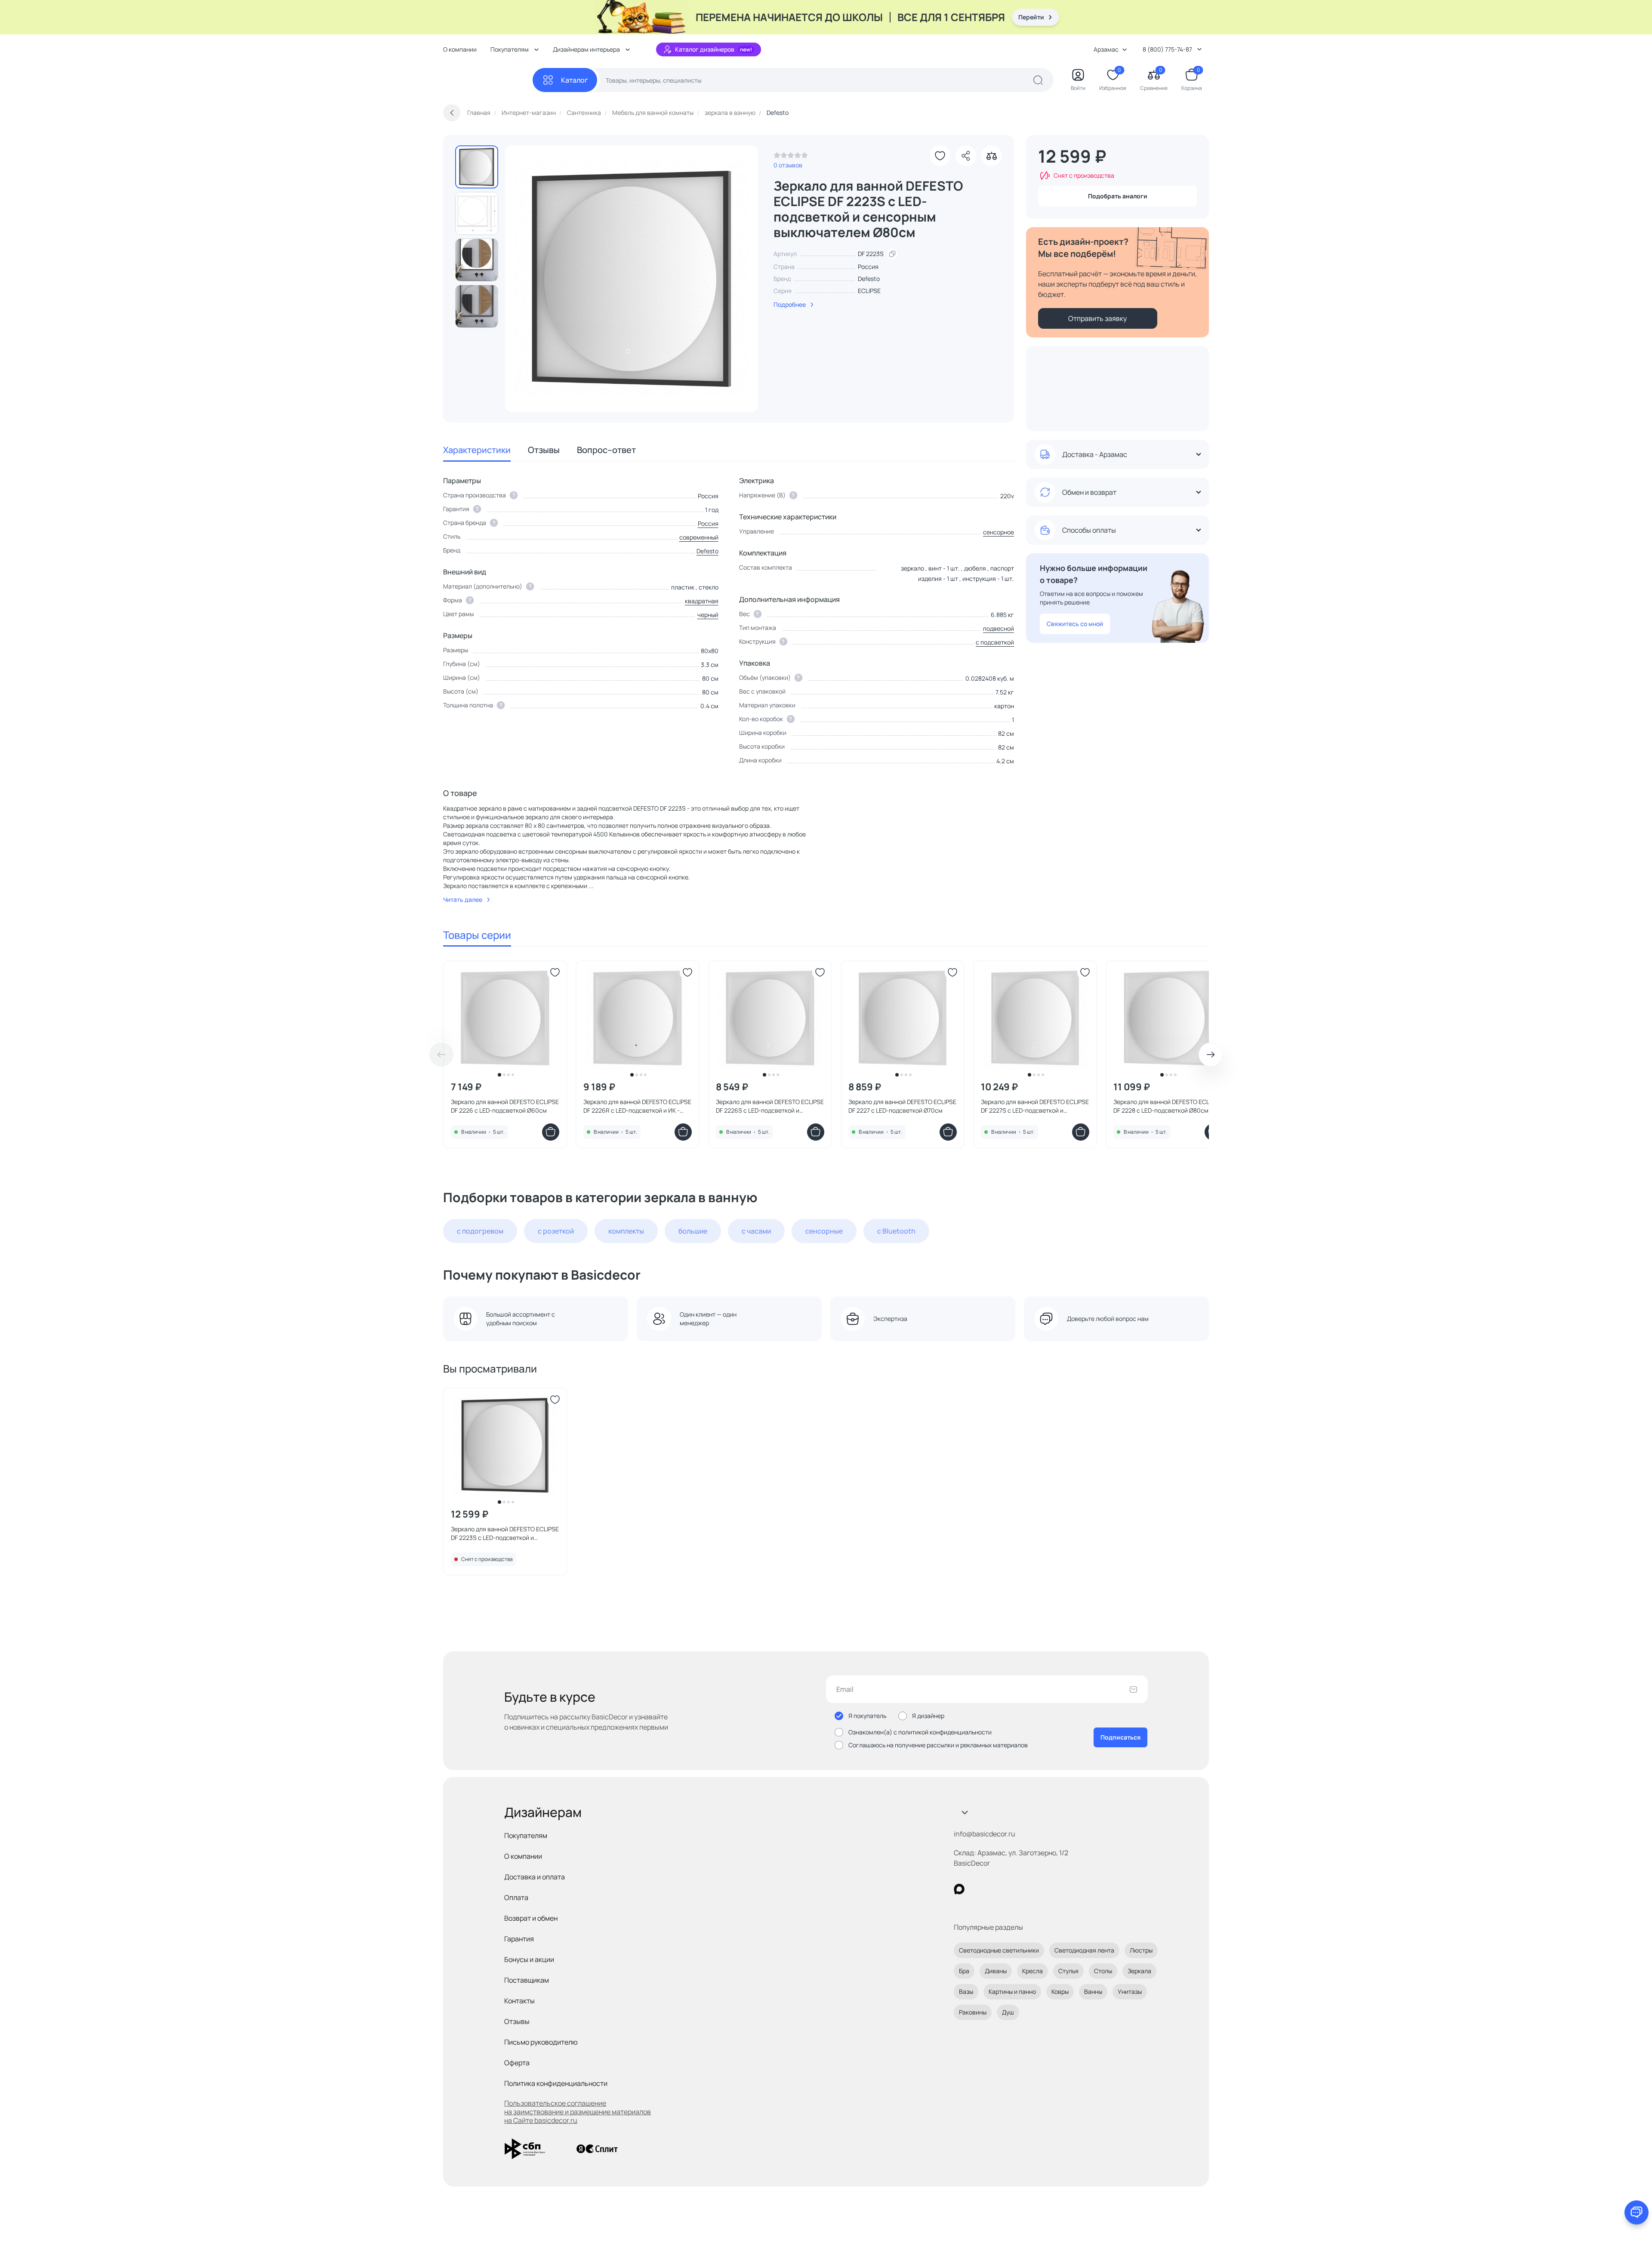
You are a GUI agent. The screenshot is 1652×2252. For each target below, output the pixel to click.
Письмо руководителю (541, 2042)
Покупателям (526, 1836)
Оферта (517, 2063)
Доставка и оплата (535, 1877)
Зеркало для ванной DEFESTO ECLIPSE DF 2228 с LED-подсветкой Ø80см (1167, 1106)
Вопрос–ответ (606, 450)
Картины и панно (1012, 1991)
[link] (791, 157)
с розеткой (556, 1231)
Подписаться (1120, 1737)
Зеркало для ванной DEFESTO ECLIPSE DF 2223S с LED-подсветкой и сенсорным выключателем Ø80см (505, 1533)
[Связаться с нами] (1637, 2212)
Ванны (1093, 1991)
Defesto (869, 279)
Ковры (1060, 1991)
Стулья (1068, 1971)
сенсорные (824, 1231)
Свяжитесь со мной (1075, 624)
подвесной (999, 628)
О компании (460, 49)
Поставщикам (527, 1980)
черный (708, 615)
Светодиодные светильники (999, 1950)
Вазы (966, 1991)
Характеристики (477, 450)
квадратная (702, 601)
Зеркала (1139, 1971)
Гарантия (519, 1939)
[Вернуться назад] (452, 113)
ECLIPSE (869, 291)
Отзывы (544, 450)
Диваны (996, 1971)
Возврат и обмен (531, 1918)
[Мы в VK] (994, 1889)
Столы (1103, 1971)
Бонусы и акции (529, 1959)
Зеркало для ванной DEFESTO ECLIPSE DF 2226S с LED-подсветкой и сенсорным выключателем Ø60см (770, 1106)
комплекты (626, 1231)
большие (693, 1231)
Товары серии (477, 935)
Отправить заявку (1097, 318)
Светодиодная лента (1084, 1950)
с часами (756, 1231)
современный (699, 537)
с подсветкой (995, 642)
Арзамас (1106, 49)
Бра (964, 1971)
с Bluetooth (896, 1231)
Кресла (1032, 1971)
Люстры (1141, 1950)
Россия (708, 523)
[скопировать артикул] (892, 254)
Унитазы (1130, 1991)
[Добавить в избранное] (940, 156)
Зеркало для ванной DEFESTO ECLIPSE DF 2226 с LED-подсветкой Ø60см (505, 1106)
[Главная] (488, 80)
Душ (1008, 2012)
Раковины (973, 2012)
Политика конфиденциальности (556, 2083)
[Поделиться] (966, 156)
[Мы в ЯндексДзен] (1012, 1889)
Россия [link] (868, 267)
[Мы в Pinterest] (977, 1889)
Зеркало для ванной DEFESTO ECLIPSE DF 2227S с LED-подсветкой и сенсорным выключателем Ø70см (1035, 1106)
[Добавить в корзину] (551, 1132)
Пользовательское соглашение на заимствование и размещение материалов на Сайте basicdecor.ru (578, 2112)
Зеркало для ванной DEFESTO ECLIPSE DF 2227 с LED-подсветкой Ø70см (902, 1106)
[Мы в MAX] (959, 1889)
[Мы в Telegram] (1030, 1889)
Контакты (519, 2001)
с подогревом (480, 1231)
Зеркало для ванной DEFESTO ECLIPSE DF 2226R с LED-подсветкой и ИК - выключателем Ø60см (637, 1106)
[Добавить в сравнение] (992, 156)
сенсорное (999, 532)
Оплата (516, 1897)
